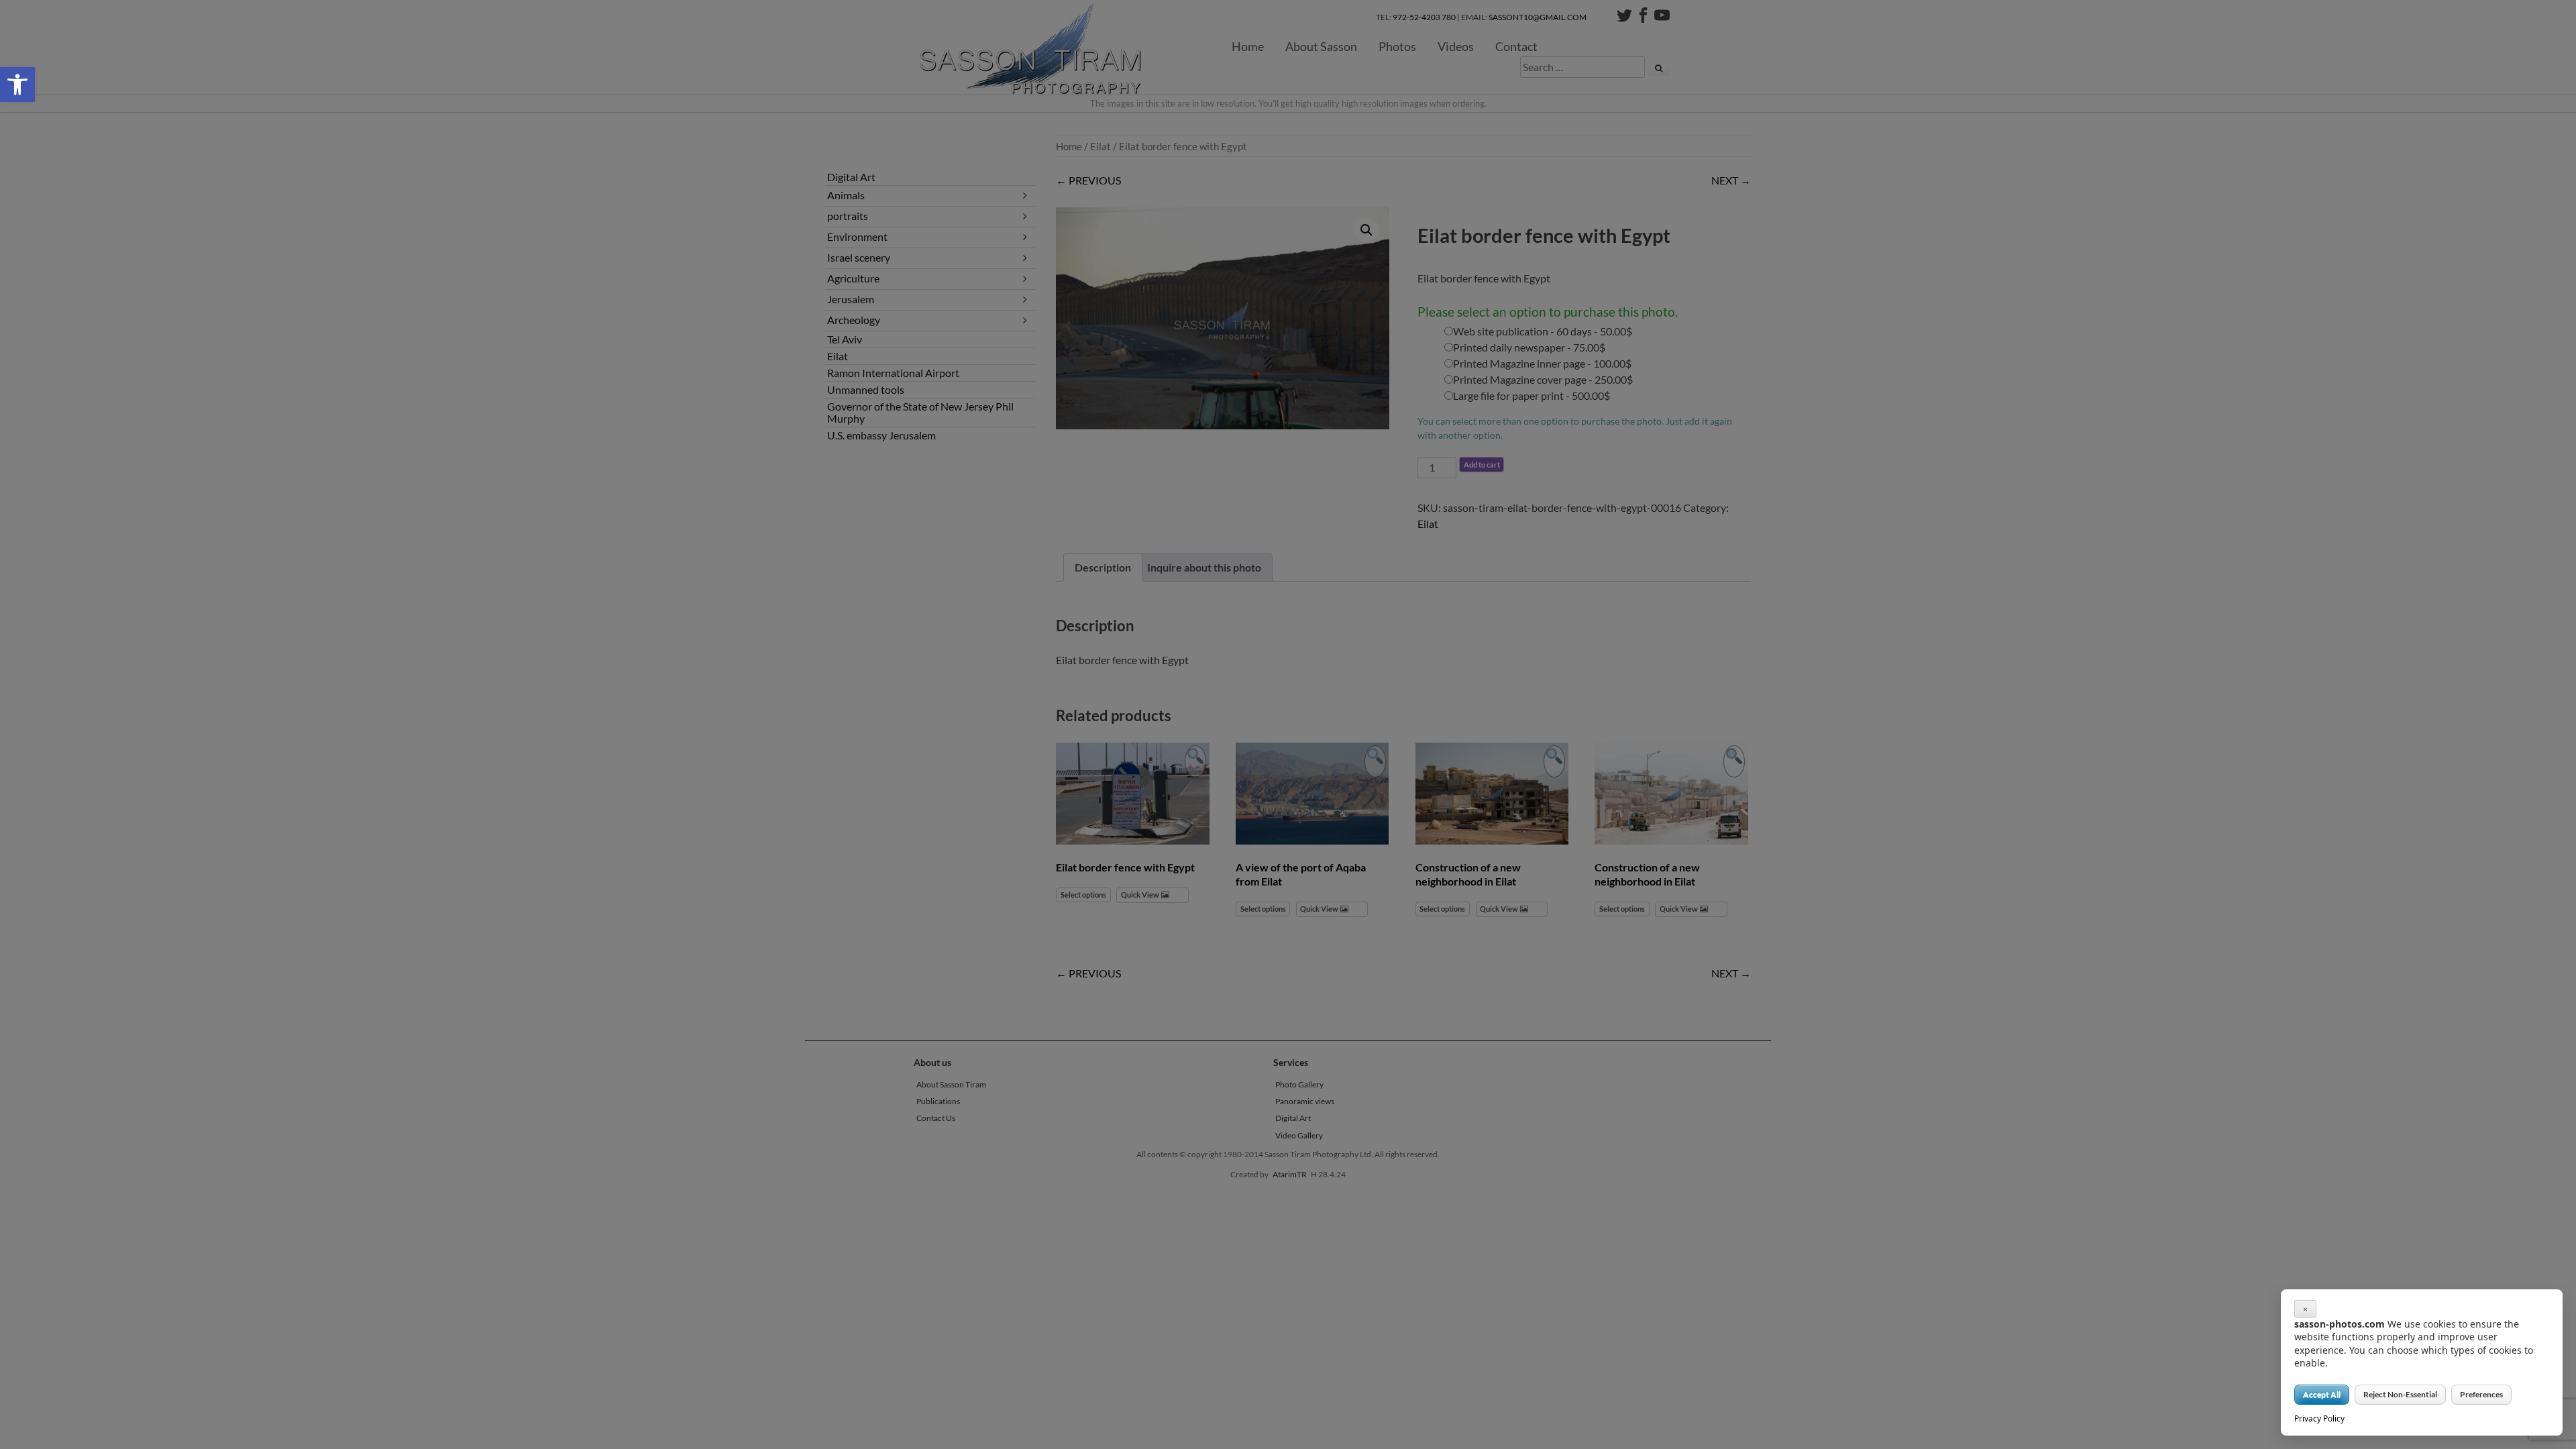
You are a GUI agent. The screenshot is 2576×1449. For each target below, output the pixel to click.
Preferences (2481, 1394)
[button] (17, 85)
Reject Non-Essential (2400, 1394)
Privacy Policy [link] (2319, 1418)
